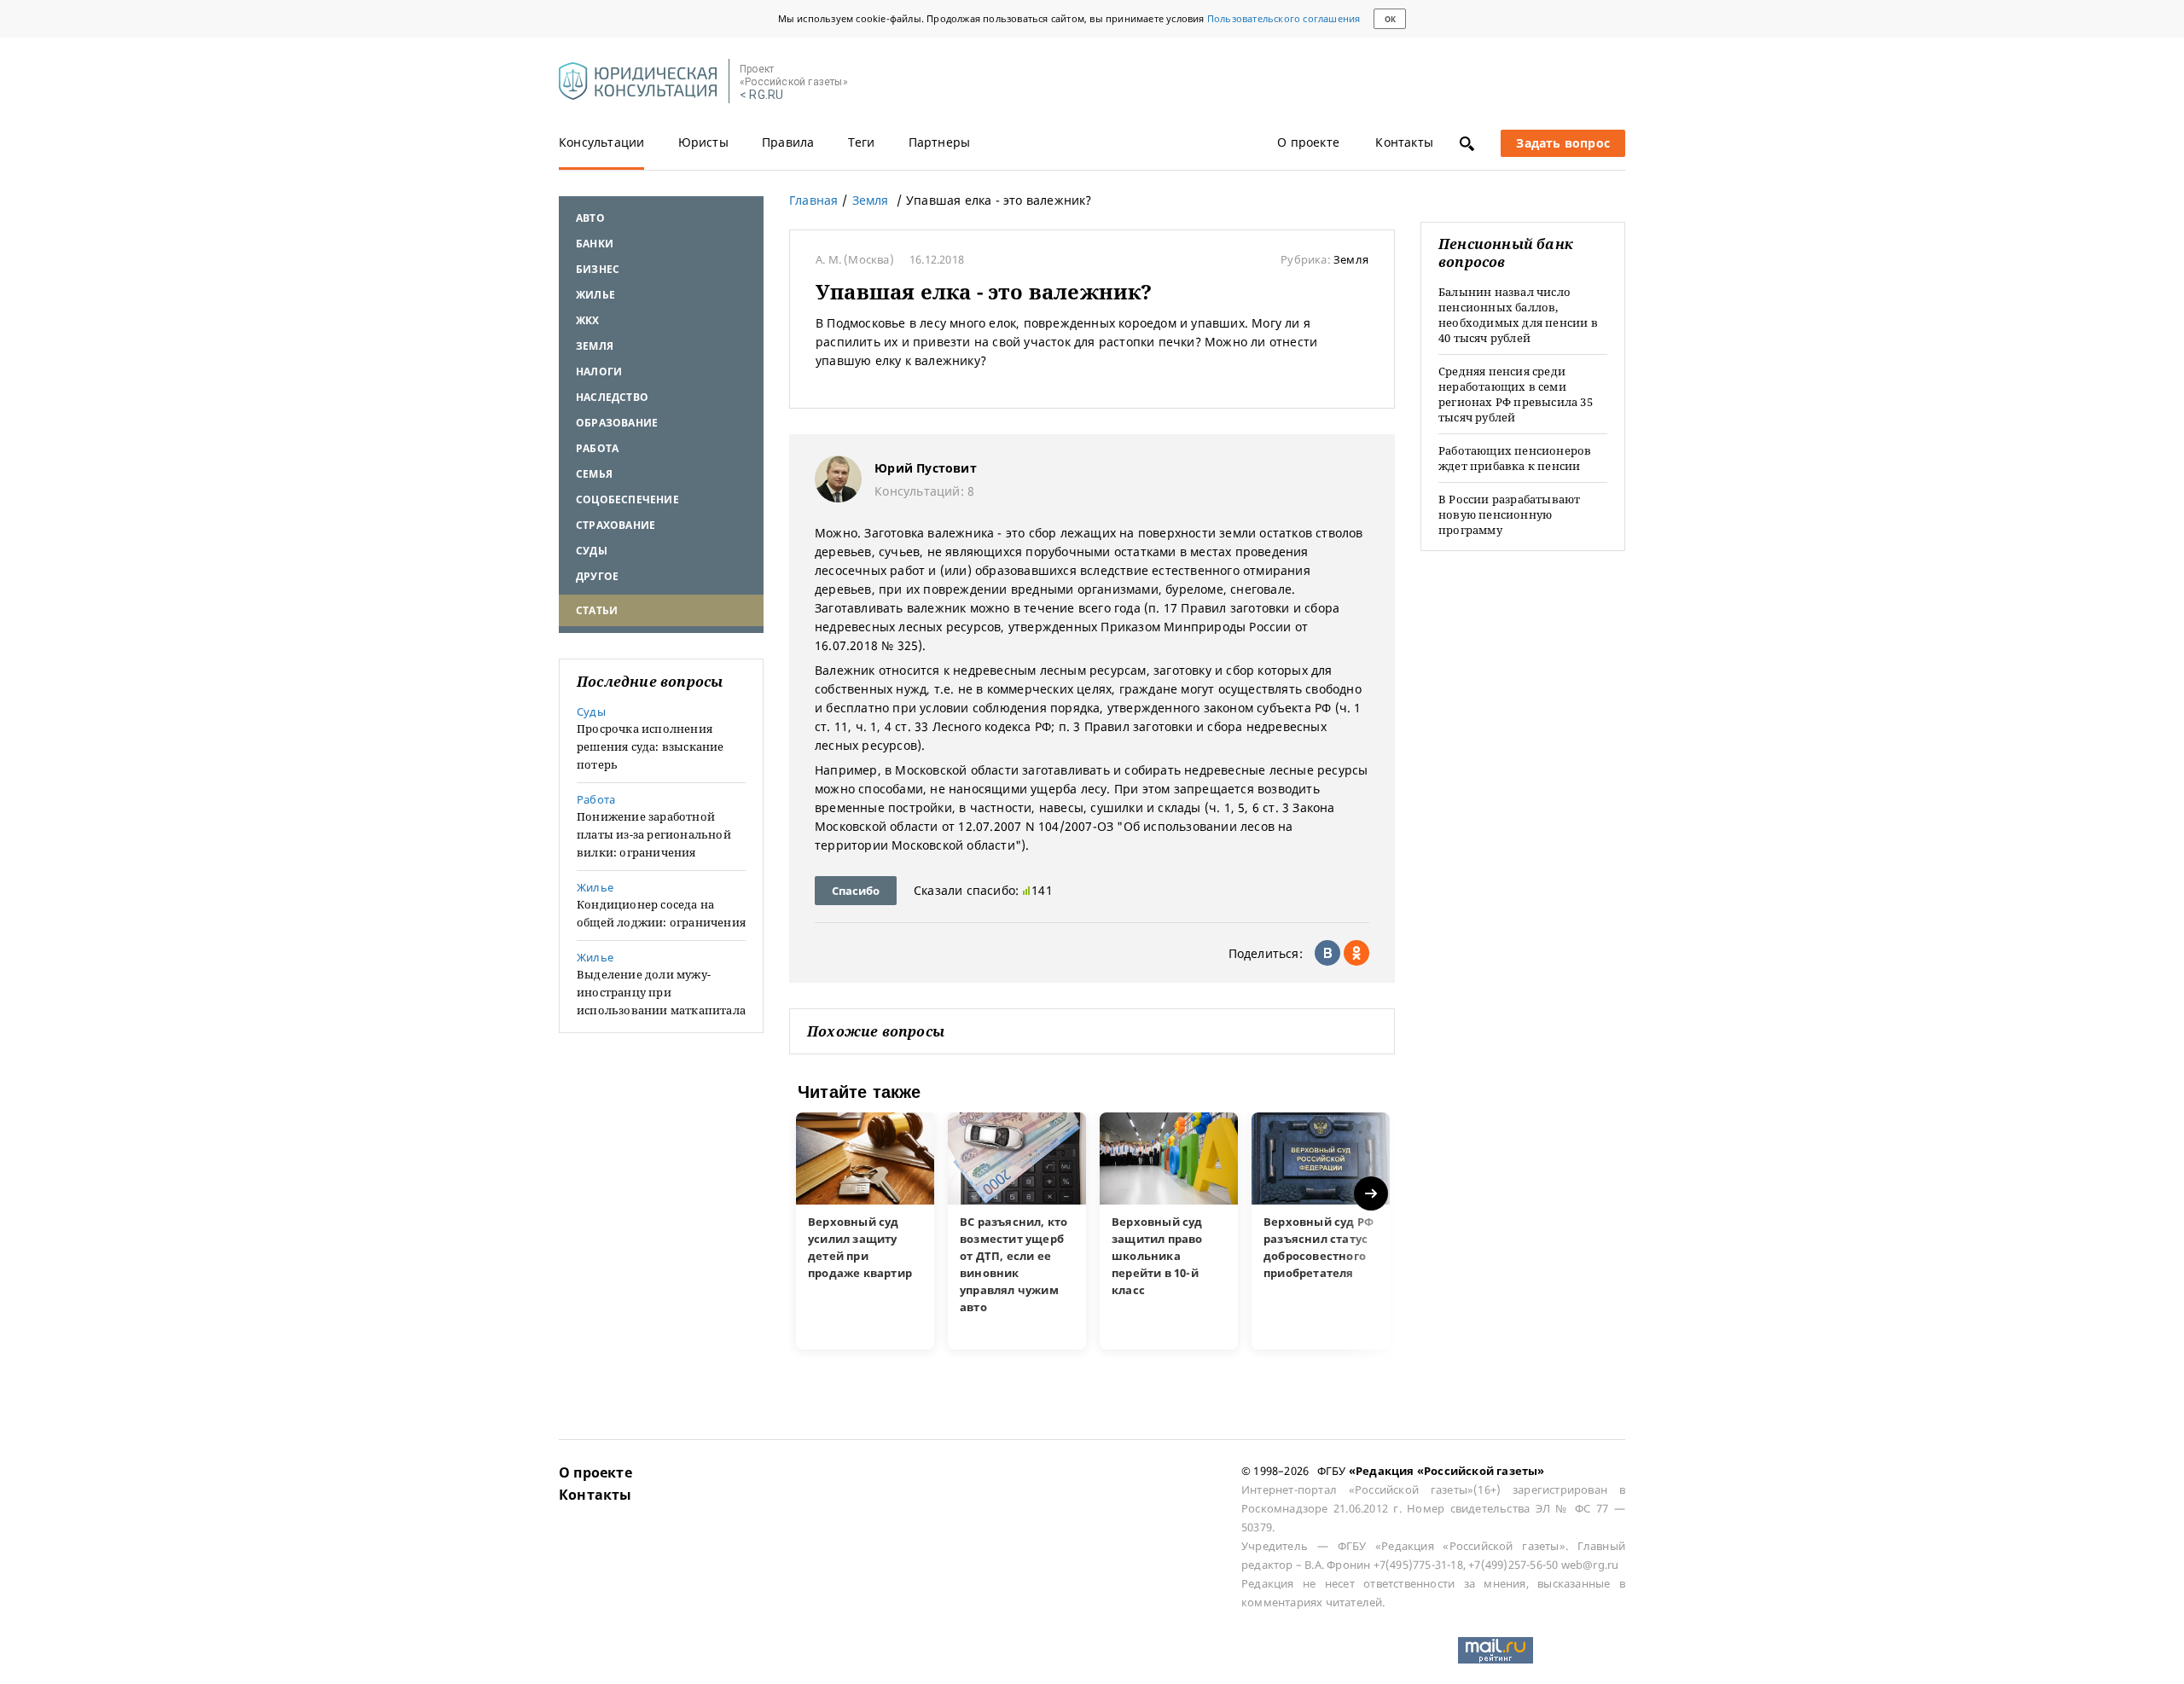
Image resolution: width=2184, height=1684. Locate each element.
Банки (595, 244)
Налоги (599, 372)
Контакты (1404, 142)
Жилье (595, 295)
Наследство (612, 397)
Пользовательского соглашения (1284, 18)
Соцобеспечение (627, 499)
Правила (788, 142)
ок (1390, 19)
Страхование (616, 525)
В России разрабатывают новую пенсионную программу (1509, 514)
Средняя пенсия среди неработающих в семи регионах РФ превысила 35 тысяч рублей (1516, 394)
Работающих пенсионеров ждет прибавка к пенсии (1515, 458)
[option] (865, 1231)
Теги (862, 142)
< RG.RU (761, 95)
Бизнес (598, 269)
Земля (595, 346)
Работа (597, 448)
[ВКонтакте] (1327, 953)
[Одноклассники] (1356, 953)
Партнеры (940, 142)
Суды (592, 551)
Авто (590, 218)
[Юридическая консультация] (638, 82)
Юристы (703, 142)
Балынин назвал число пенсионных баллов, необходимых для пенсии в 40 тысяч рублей (1518, 315)
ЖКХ (588, 320)
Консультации (601, 142)
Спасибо (856, 891)
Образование (617, 423)
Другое (597, 576)
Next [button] (1372, 1194)
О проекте (1308, 142)
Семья (594, 474)
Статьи (597, 610)
